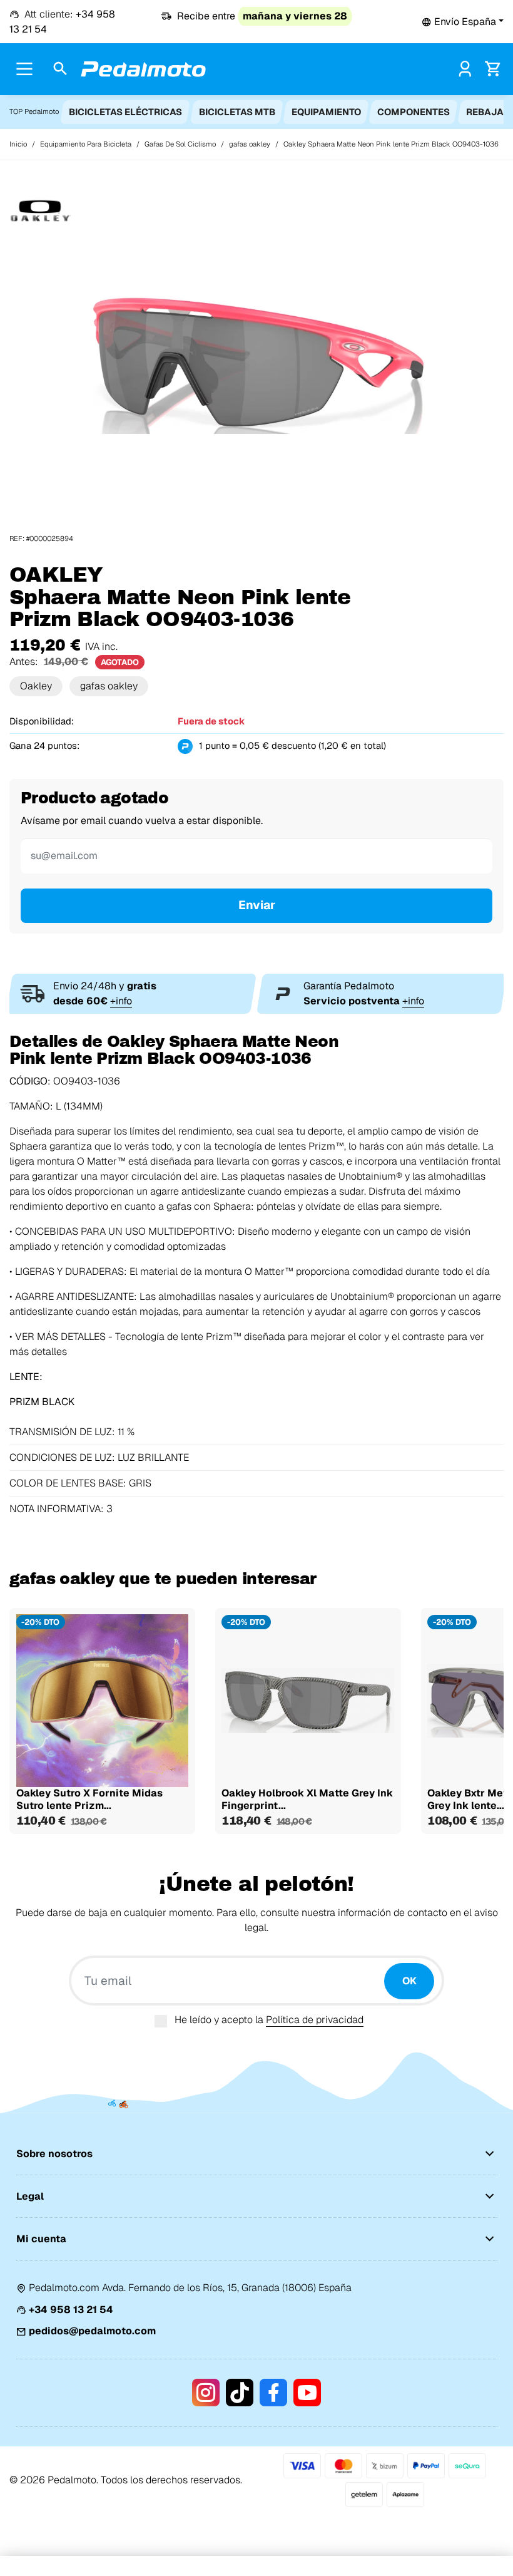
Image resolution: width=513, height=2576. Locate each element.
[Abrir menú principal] (24, 69)
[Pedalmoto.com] (143, 69)
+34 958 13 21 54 (71, 2310)
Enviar (257, 905)
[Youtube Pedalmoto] (307, 2393)
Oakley (36, 686)
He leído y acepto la (269, 2020)
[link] (465, 69)
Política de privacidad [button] (315, 2020)
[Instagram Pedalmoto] (206, 2393)
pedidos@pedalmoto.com (92, 2331)
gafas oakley (109, 686)
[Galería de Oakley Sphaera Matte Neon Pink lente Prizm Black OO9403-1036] (256, 362)
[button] (463, 22)
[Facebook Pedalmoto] (273, 2393)
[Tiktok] (240, 2393)
